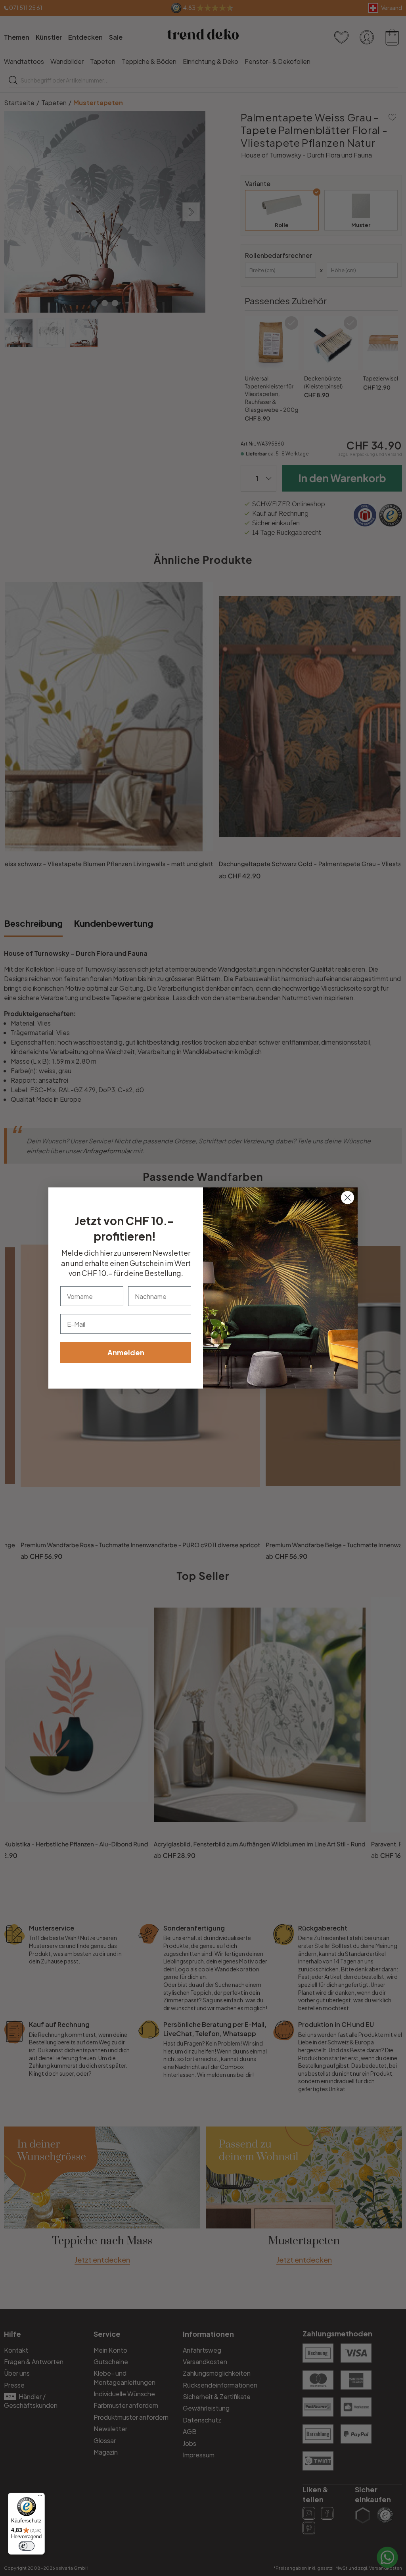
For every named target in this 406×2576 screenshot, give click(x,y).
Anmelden (126, 1352)
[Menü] (40, 2497)
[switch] (27, 2546)
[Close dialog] (348, 1198)
